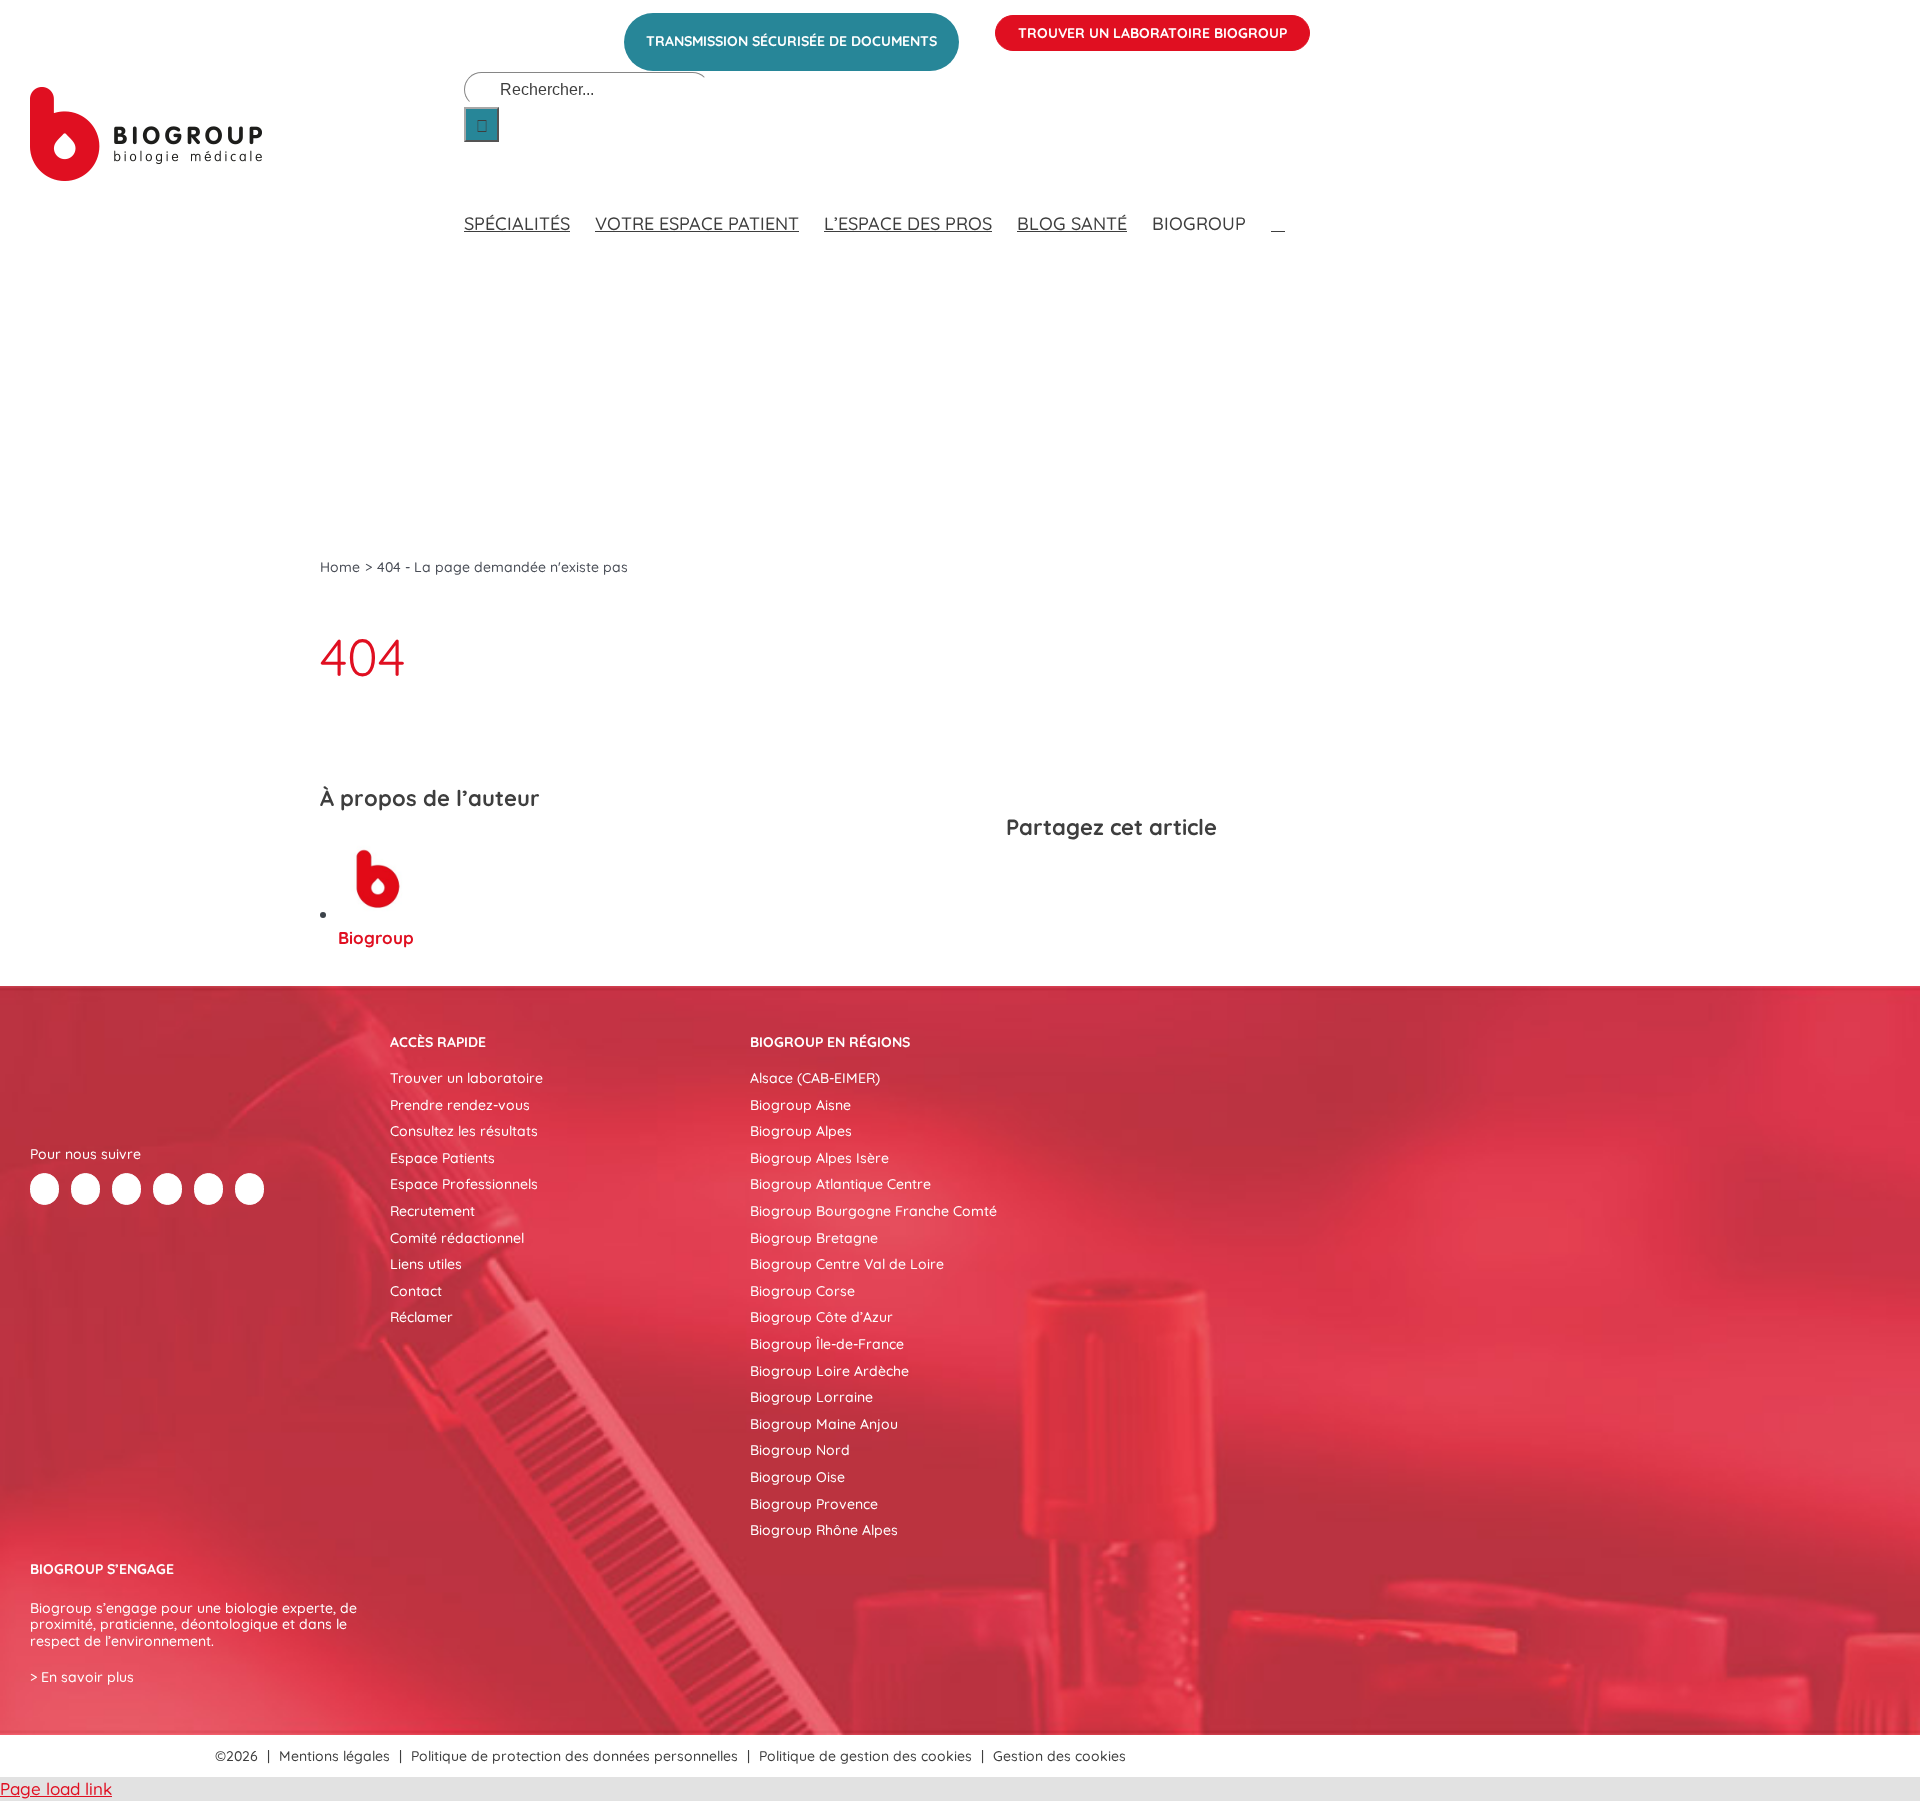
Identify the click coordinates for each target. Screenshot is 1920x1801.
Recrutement (432, 1211)
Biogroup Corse (802, 1291)
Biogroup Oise (797, 1477)
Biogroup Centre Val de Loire (847, 1264)
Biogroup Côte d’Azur (821, 1317)
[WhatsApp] (1132, 880)
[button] (1278, 204)
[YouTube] (208, 1189)
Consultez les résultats (464, 1131)
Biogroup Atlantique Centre (840, 1184)
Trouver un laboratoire (466, 1078)
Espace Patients (442, 1158)
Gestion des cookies (1059, 1756)
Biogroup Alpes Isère (819, 1158)
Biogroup (376, 937)
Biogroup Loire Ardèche (829, 1371)
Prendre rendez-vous (460, 1105)
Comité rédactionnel (457, 1238)
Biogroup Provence (814, 1504)
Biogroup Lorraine (811, 1397)
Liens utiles (426, 1264)
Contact (416, 1291)
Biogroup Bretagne (814, 1238)
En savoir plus (87, 1677)
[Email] (1168, 880)
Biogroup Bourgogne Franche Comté (873, 1211)
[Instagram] (249, 1189)
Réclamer (421, 1317)
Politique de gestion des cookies (865, 1756)
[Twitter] (85, 1189)
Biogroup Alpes (801, 1131)
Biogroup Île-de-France (827, 1344)
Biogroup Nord (800, 1450)
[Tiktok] (167, 1189)
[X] (1060, 880)
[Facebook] (1024, 880)
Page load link (56, 1788)
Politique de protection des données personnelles (574, 1756)
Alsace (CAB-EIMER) (815, 1078)
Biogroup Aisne (800, 1105)
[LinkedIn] (1096, 880)
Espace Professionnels (464, 1184)
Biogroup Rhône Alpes (824, 1530)
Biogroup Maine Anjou (824, 1424)
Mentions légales (334, 1756)
